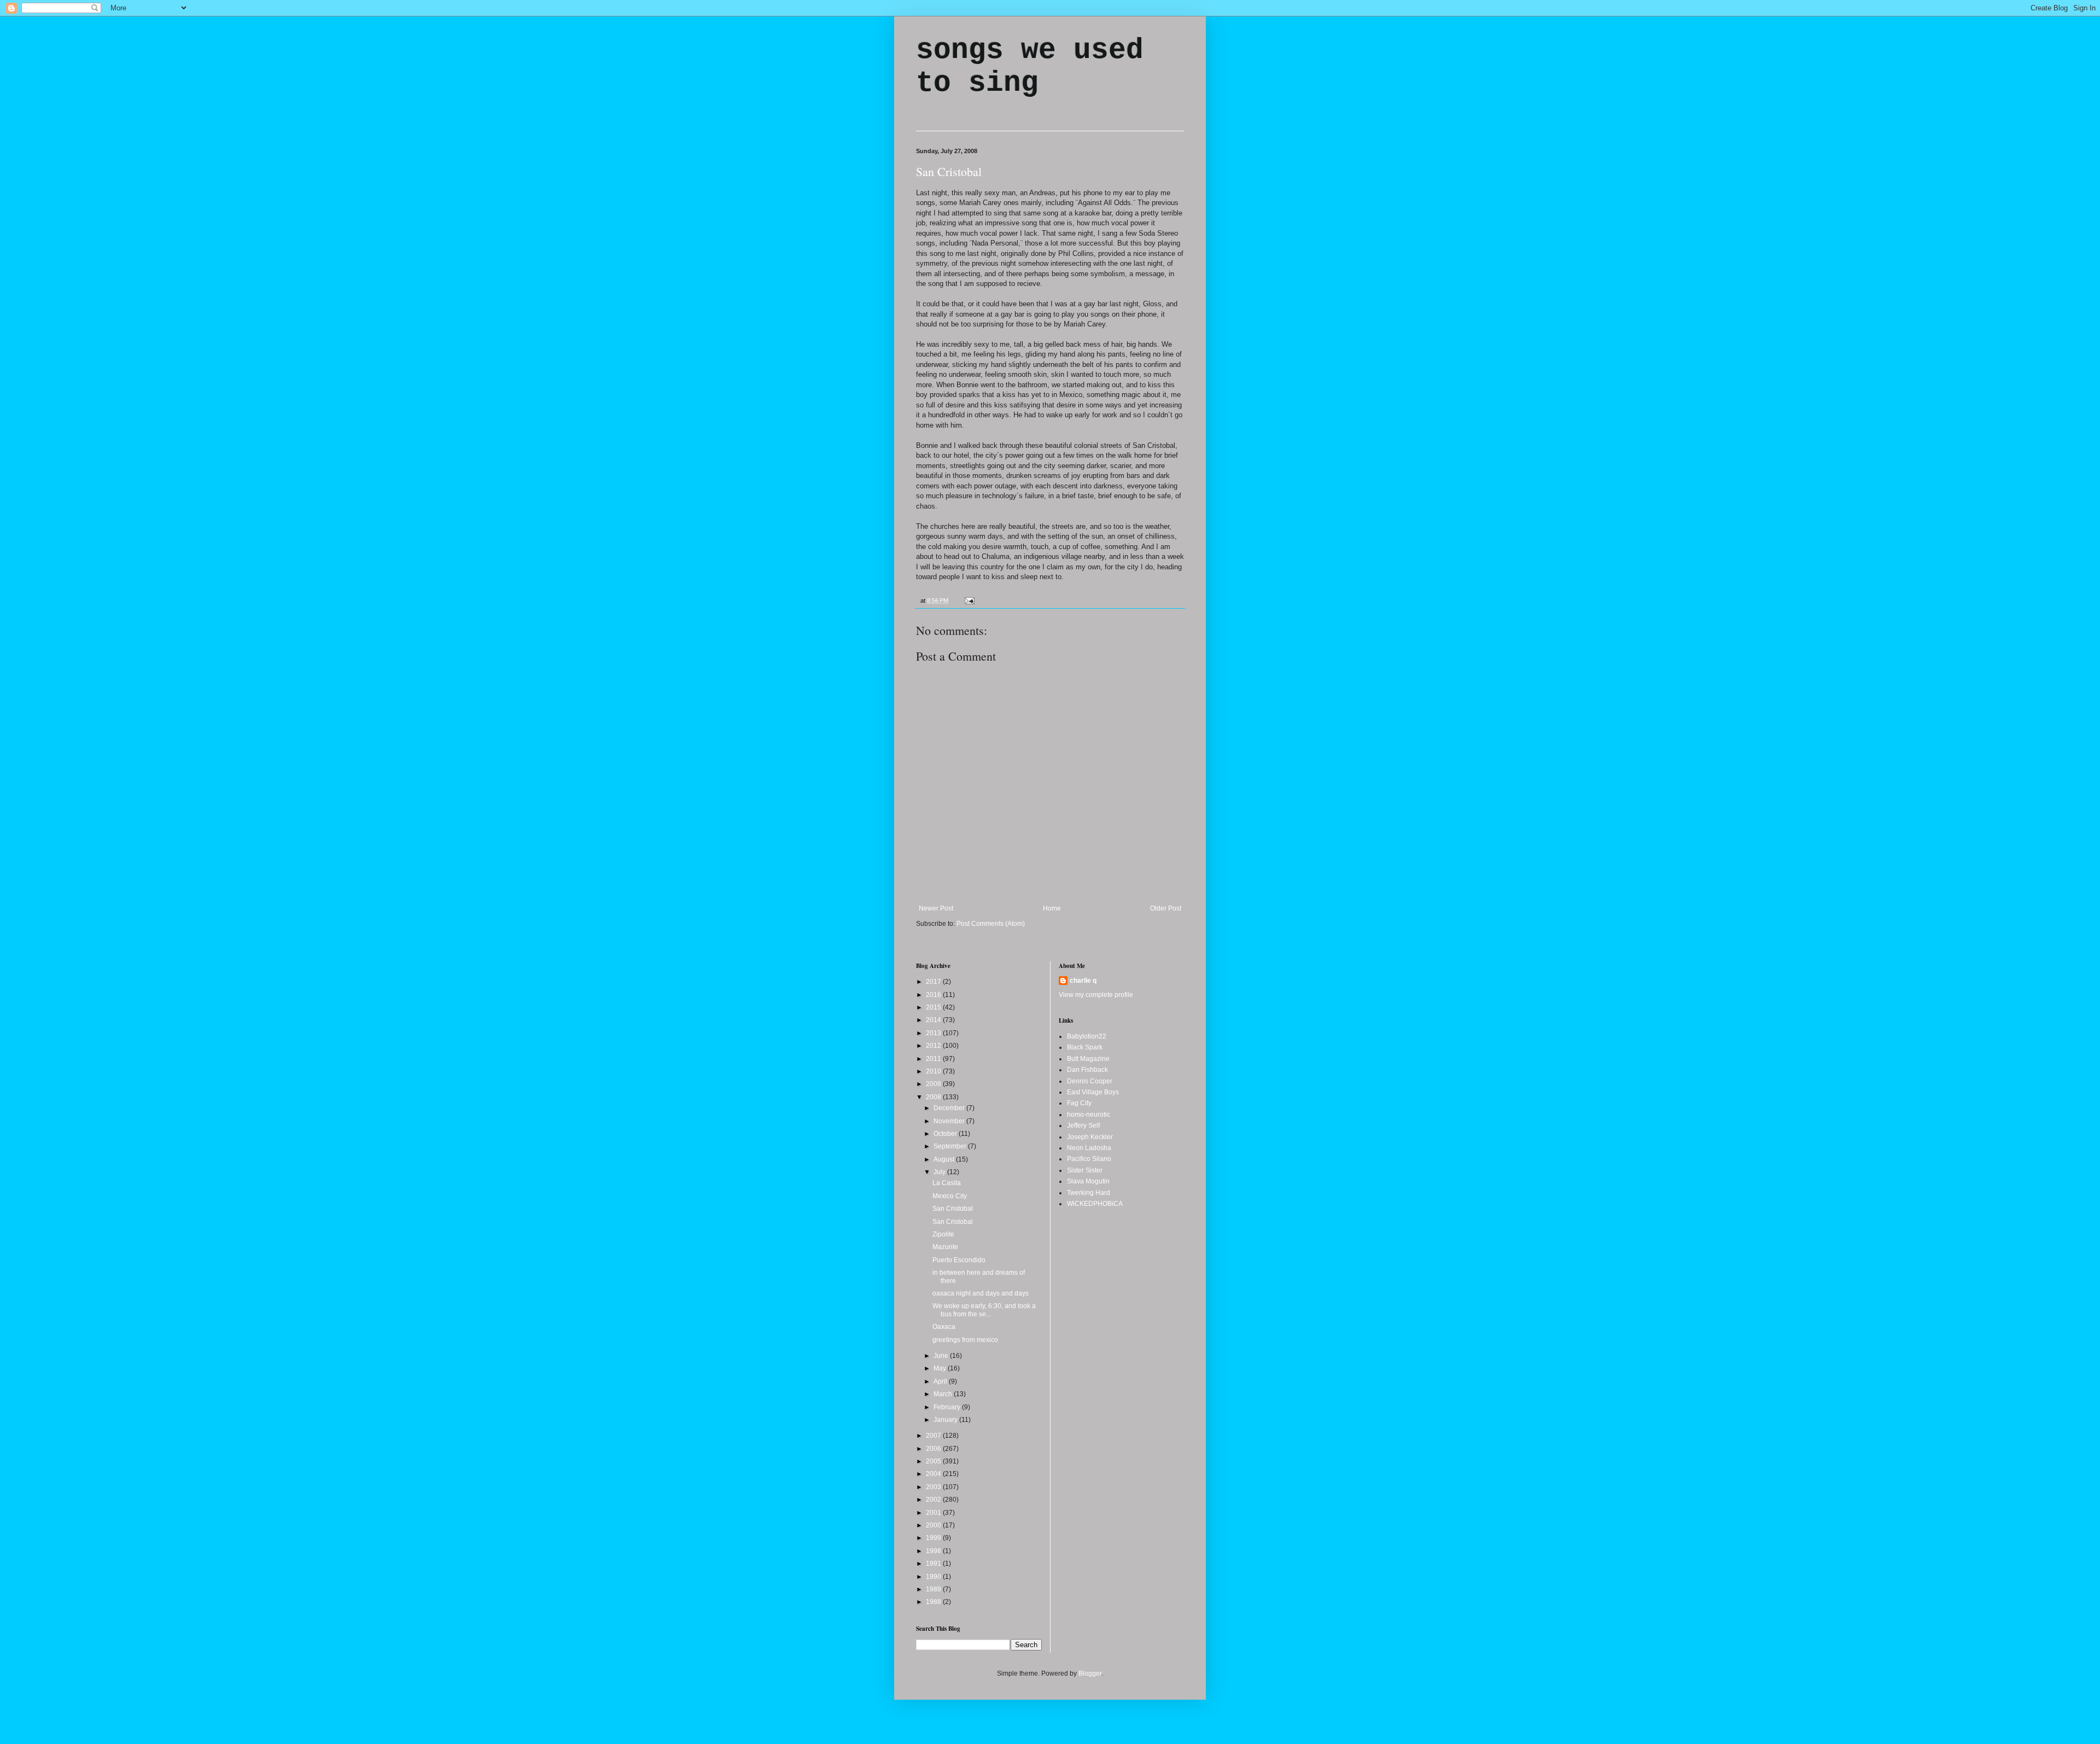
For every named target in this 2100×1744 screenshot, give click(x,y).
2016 (934, 995)
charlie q (1083, 981)
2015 (934, 1007)
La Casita (947, 1183)
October (946, 1134)
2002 (934, 1500)
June (942, 1356)
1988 (934, 1602)
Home (1052, 908)
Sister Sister (1085, 1170)
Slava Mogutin (1088, 1181)
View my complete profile (1096, 995)
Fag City (1079, 1103)
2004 (934, 1474)
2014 (934, 1020)
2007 (934, 1436)
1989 (934, 1589)
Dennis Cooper (1090, 1081)
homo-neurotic (1089, 1115)
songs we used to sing (1030, 67)
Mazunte (945, 1247)
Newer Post (936, 908)
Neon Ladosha (1089, 1148)
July (940, 1172)
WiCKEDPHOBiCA (1095, 1204)
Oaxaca (944, 1327)
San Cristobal (949, 171)
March (944, 1394)
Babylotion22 (1087, 1036)
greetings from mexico (965, 1340)
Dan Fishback (1087, 1070)
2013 (934, 1033)
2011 (934, 1059)
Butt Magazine (1088, 1059)
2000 (934, 1525)
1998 (934, 1551)
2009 (934, 1084)
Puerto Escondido (959, 1260)
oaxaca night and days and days (981, 1293)
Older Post (1166, 908)
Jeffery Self (1083, 1125)
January (946, 1420)
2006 (934, 1449)
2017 (934, 982)
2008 (934, 1097)
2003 (934, 1487)
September (951, 1146)
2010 (934, 1071)
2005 (934, 1461)
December (950, 1108)
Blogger (1090, 1673)
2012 (934, 1046)
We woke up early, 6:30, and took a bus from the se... (984, 1310)
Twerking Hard (1089, 1193)
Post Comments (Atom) (991, 924)
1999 (934, 1538)
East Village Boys (1093, 1092)
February (948, 1407)
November (950, 1121)
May (941, 1368)
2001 (934, 1513)
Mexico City (950, 1196)
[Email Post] (968, 600)
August (945, 1159)
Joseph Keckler (1090, 1137)
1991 (934, 1564)
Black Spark (1085, 1047)
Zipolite (943, 1234)
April (941, 1381)
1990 (934, 1577)
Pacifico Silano (1089, 1159)
